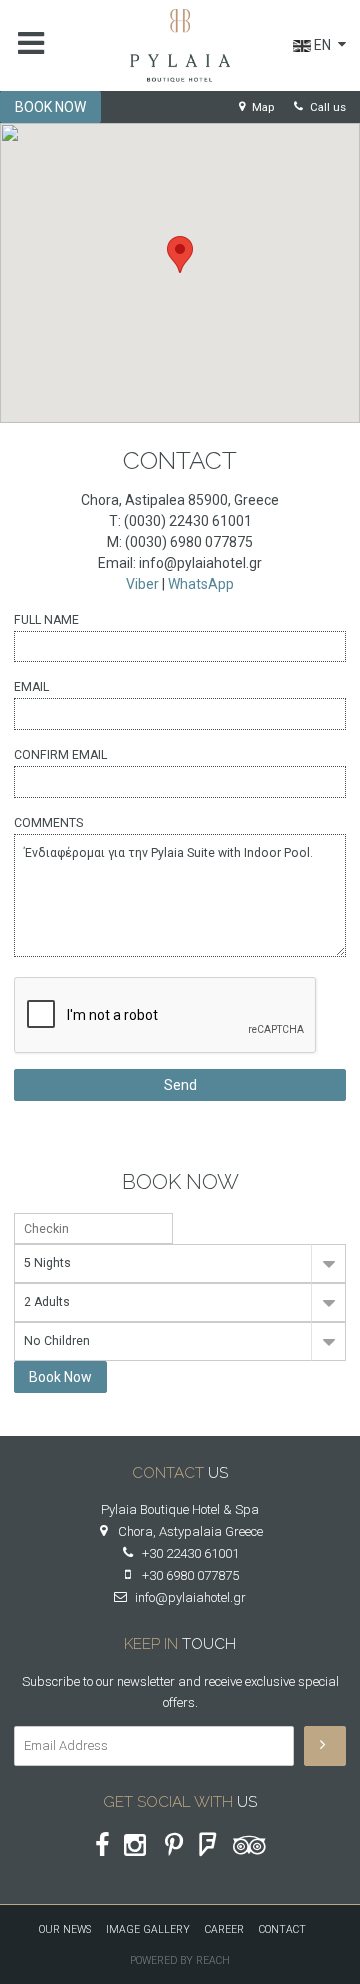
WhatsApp (201, 584)
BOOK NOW (50, 107)
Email (31, 687)
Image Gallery (148, 1929)
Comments (48, 823)
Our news (65, 1929)
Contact (282, 1929)
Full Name (46, 620)
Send (180, 1085)
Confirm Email (60, 755)
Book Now (60, 1377)
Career (224, 1929)
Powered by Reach (180, 1960)
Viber (142, 584)
